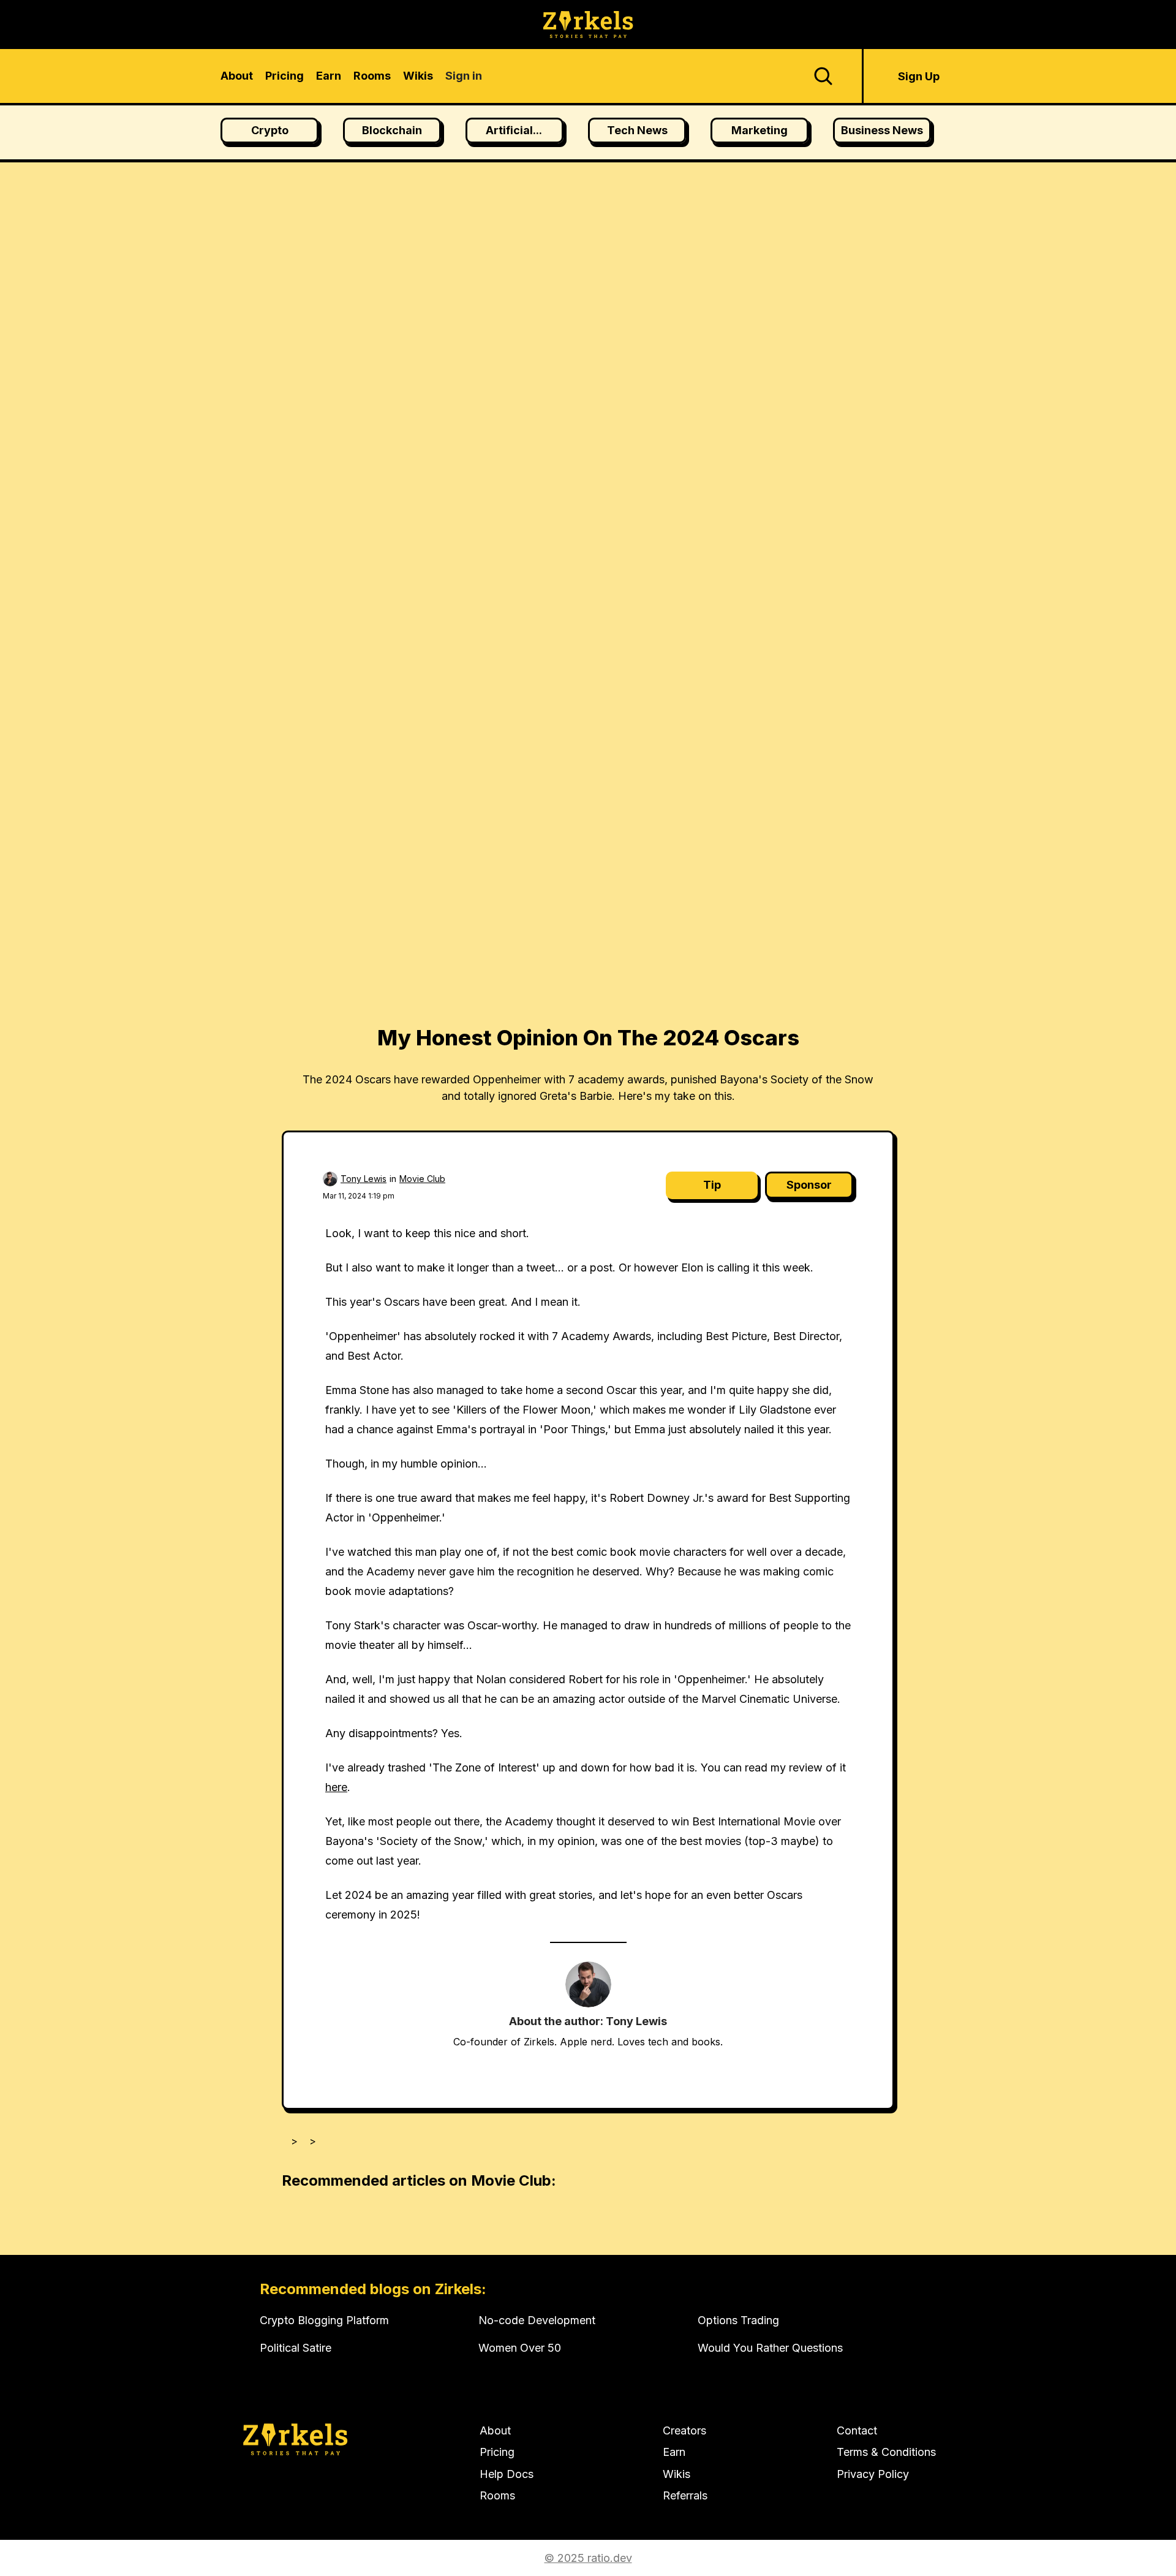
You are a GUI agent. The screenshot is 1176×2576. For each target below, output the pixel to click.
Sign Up (919, 76)
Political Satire (296, 2348)
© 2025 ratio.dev (588, 2558)
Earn (674, 2452)
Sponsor (809, 1185)
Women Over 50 (520, 2348)
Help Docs (507, 2474)
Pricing (497, 2452)
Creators (684, 2430)
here (336, 1787)
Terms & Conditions (886, 2452)
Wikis (677, 2474)
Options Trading (738, 2320)
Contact (857, 2430)
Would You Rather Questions (770, 2348)
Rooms (497, 2495)
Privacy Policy (873, 2474)
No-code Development (537, 2320)
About (495, 2430)
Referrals (685, 2495)
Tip (712, 1185)
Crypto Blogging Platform (324, 2320)
